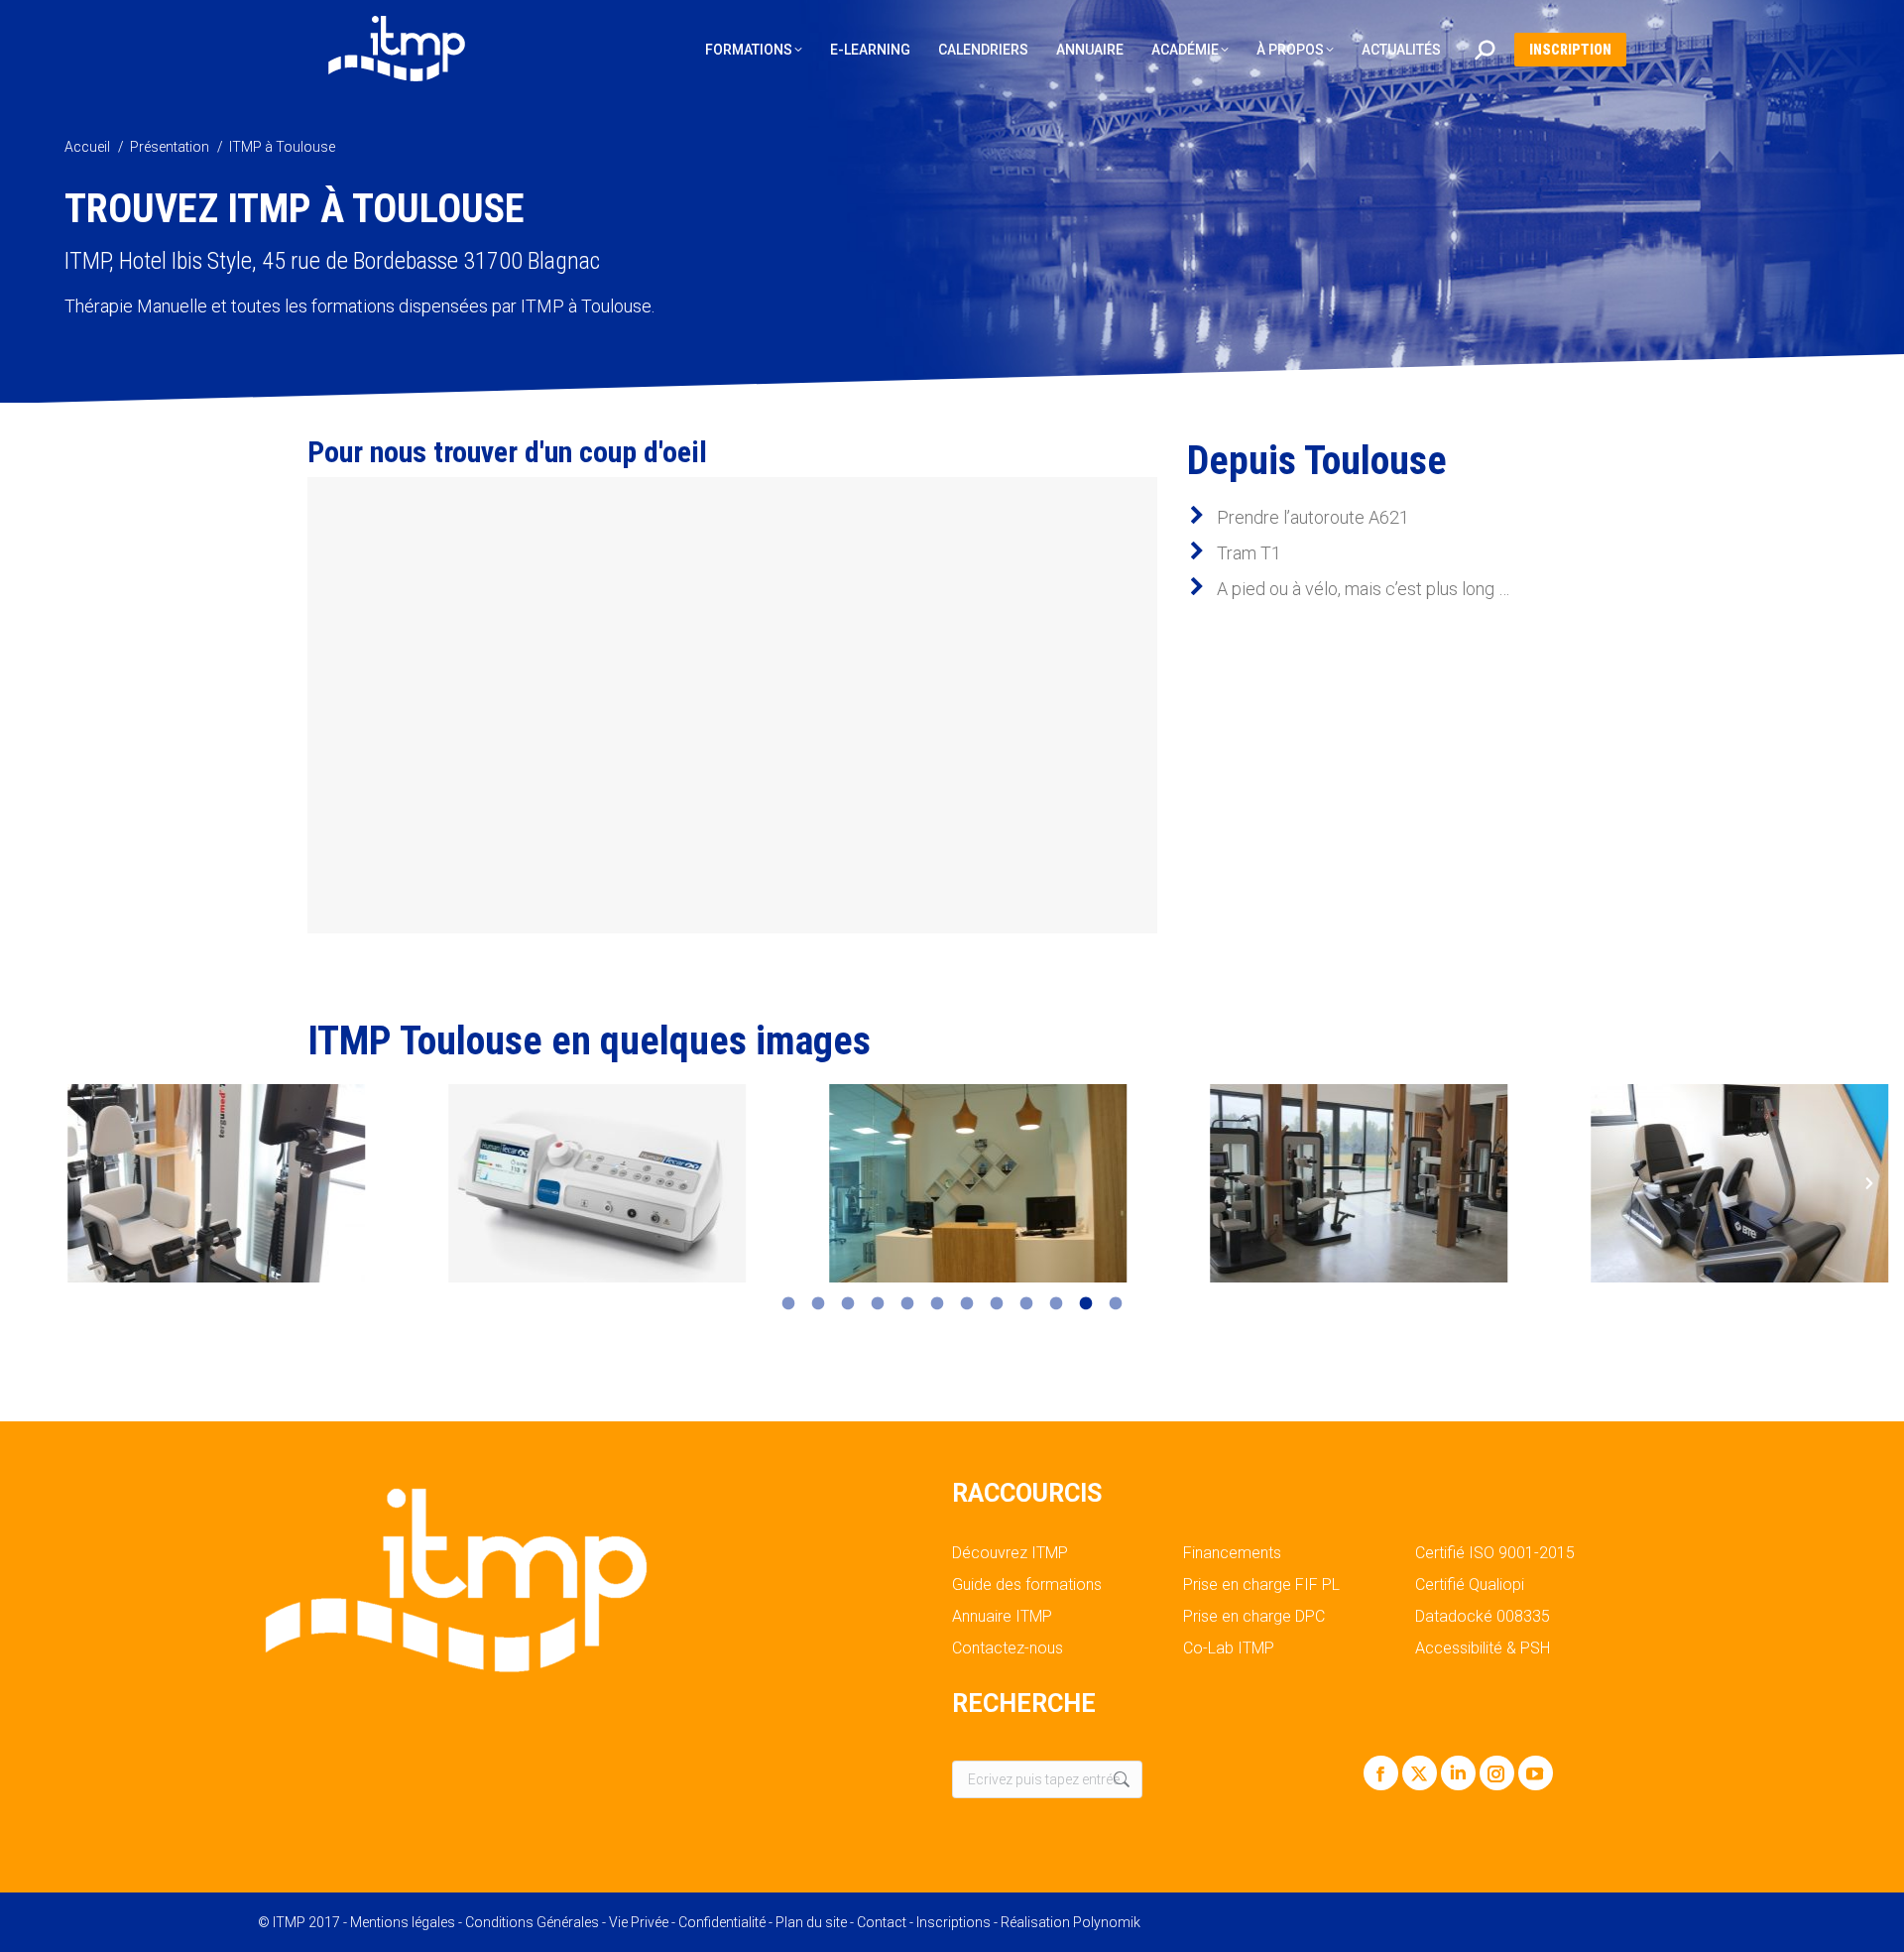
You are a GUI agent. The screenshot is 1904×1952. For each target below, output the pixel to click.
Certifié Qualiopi (1470, 1585)
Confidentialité (722, 1922)
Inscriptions (953, 1922)
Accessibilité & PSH (1483, 1648)
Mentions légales (403, 1922)
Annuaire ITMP (1002, 1617)
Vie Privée (639, 1922)
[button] (35, 1183)
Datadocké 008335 (1483, 1617)
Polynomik (1107, 1922)
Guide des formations (1027, 1585)
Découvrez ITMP (1010, 1553)
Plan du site (811, 1922)
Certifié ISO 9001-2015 (1495, 1553)
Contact (882, 1922)
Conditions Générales (532, 1922)
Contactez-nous (1008, 1648)
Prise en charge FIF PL (1261, 1585)
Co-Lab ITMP (1229, 1648)
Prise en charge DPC (1254, 1617)
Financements (1232, 1553)
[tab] (788, 1302)
